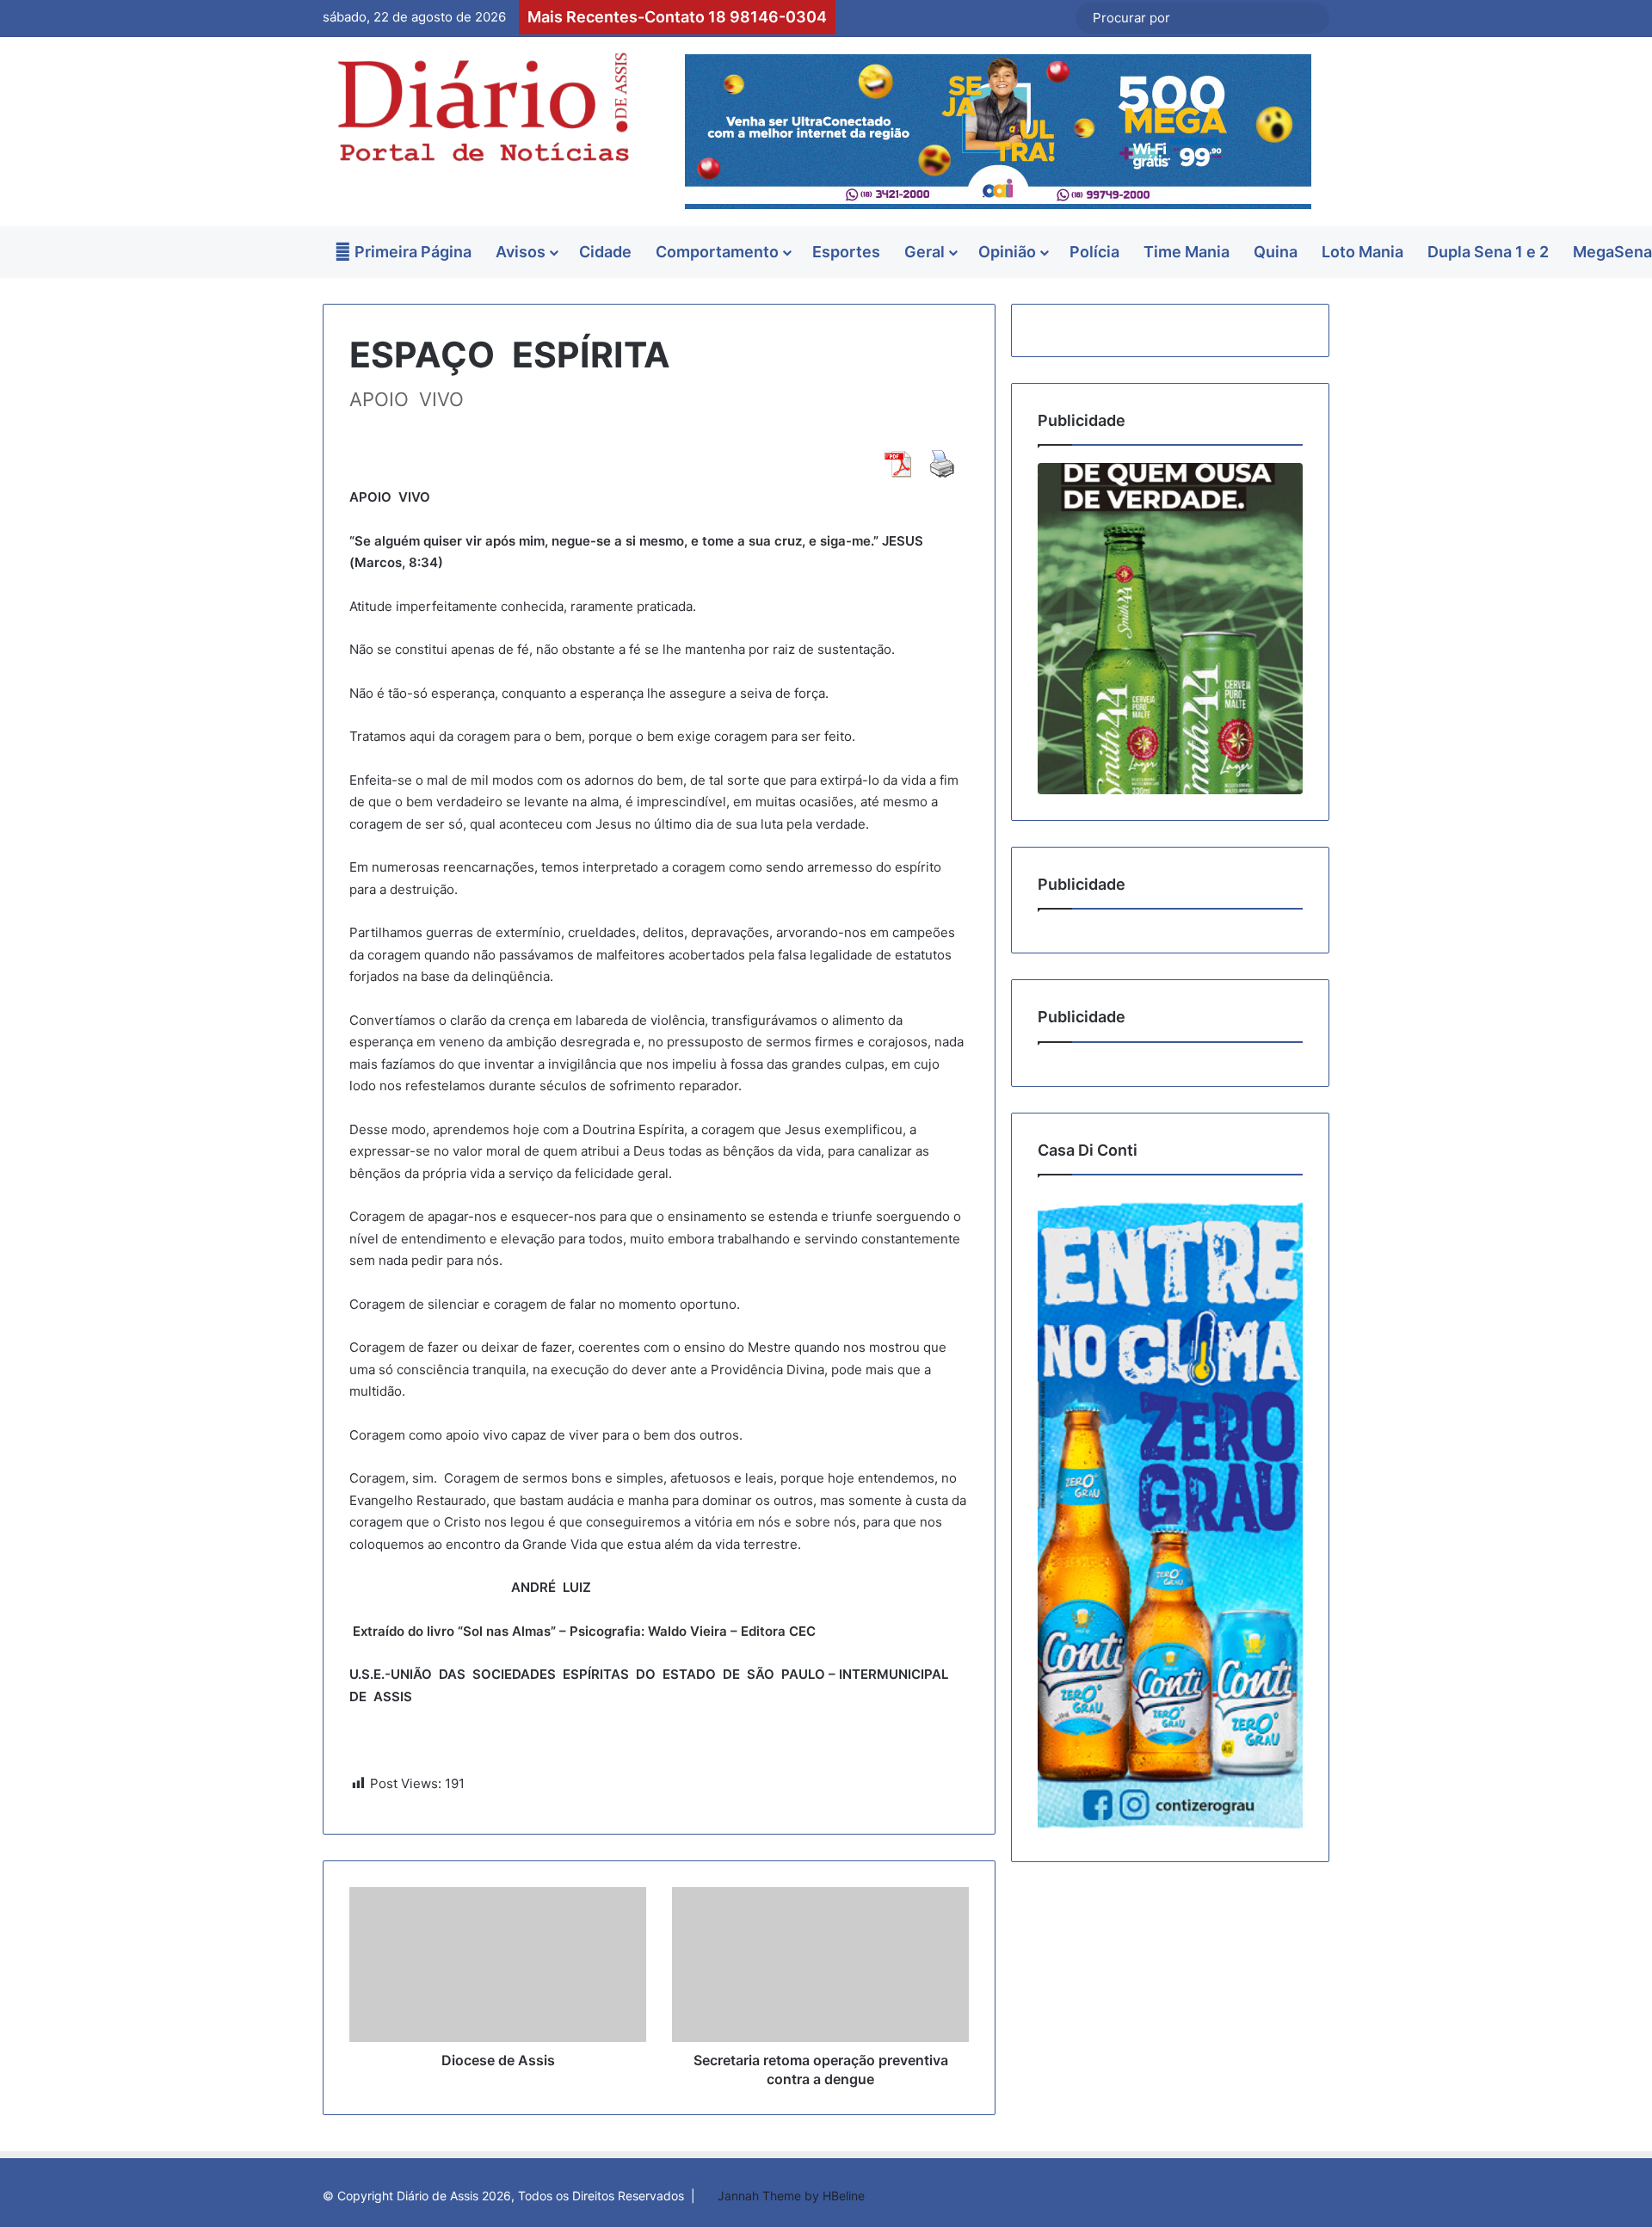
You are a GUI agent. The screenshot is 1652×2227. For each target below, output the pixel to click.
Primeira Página (411, 252)
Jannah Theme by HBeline (791, 2196)
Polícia (1094, 252)
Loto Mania (1362, 252)
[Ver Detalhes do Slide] (1170, 629)
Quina (1276, 252)
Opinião (1007, 252)
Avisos (521, 252)
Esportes (846, 252)
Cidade (605, 252)
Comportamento (717, 252)
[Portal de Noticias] (482, 107)
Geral (925, 252)
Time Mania (1187, 252)
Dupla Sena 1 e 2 (1488, 252)
